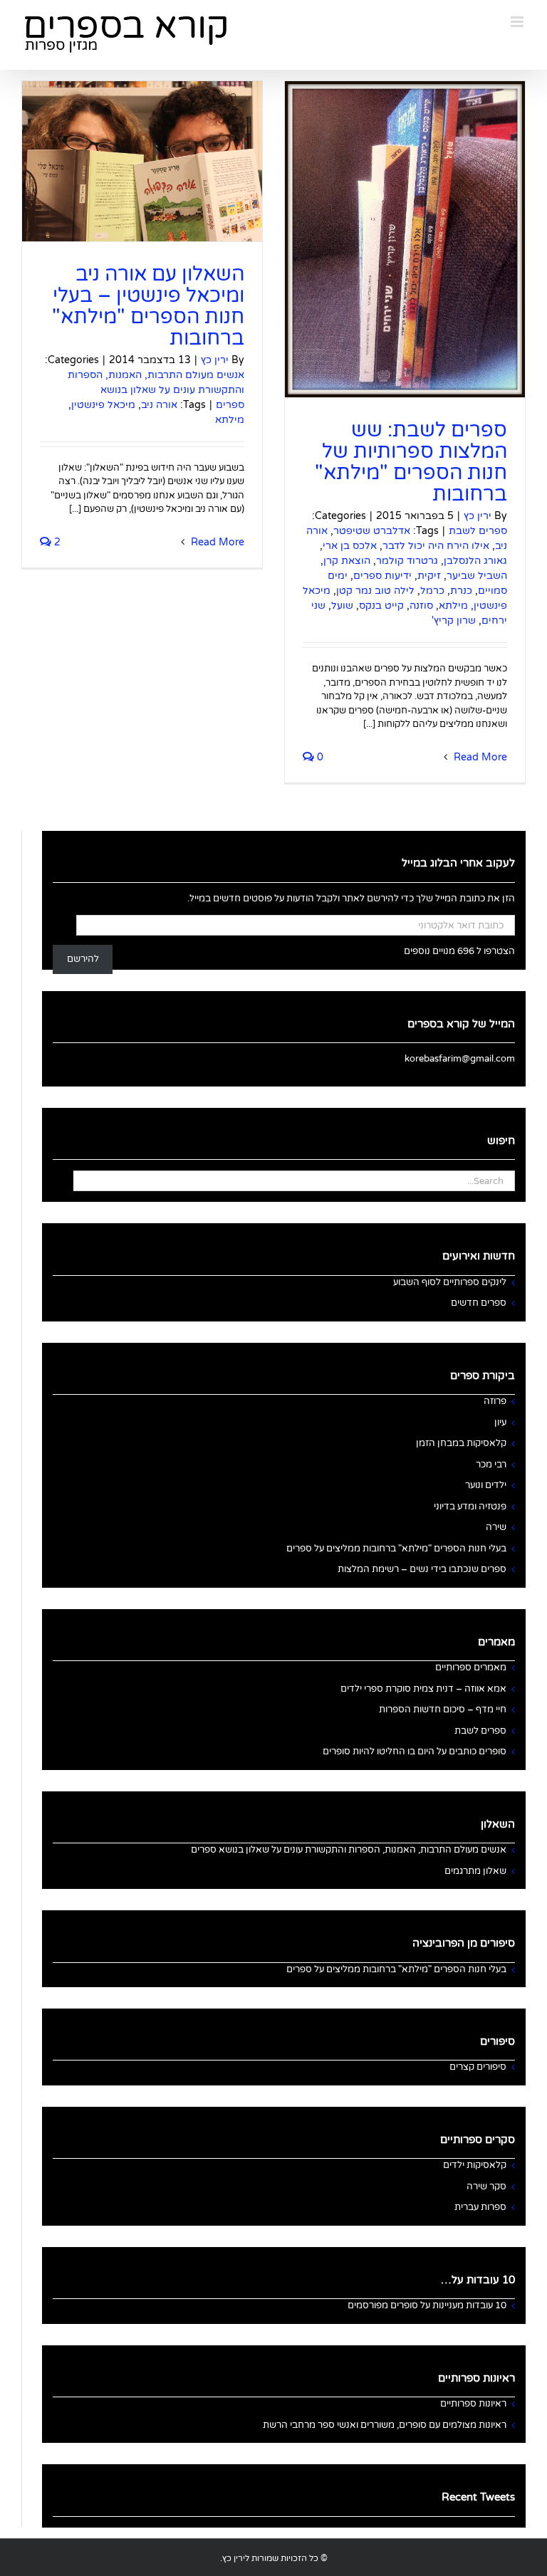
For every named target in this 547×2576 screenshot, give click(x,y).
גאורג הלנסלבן (475, 561)
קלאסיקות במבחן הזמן (461, 1443)
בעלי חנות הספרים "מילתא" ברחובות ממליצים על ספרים (396, 1549)
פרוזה (495, 1401)
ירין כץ (478, 516)
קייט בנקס (381, 606)
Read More (479, 757)
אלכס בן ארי (350, 546)
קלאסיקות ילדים (475, 2165)
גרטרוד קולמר (407, 561)
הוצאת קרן (347, 561)
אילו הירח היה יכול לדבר (436, 546)
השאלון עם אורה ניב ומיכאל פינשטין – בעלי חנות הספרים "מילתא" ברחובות (148, 306)
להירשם (83, 959)
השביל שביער (477, 576)
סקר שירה (486, 2187)
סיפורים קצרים (478, 2067)
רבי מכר (491, 1465)
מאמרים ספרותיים (471, 1667)
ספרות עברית (480, 2207)
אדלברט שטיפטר (372, 531)
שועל (342, 606)
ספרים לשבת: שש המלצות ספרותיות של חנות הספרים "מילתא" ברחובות (411, 462)
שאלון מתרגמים (475, 1871)
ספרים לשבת (478, 531)
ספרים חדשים (479, 1303)
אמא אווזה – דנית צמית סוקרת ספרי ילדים (423, 1689)
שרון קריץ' (454, 621)
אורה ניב (159, 405)
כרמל (432, 591)
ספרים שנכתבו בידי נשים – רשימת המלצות (422, 1569)
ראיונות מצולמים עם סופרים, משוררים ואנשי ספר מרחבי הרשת (385, 2425)
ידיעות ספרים (382, 576)
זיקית (429, 576)
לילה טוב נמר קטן (375, 591)
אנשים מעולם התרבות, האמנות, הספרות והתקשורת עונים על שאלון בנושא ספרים (156, 390)
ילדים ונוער (486, 1485)
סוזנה (421, 606)
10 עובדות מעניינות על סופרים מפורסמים (427, 2305)
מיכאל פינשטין (103, 405)
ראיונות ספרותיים (473, 2404)
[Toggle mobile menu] (518, 22)
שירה (496, 1527)
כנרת (461, 591)
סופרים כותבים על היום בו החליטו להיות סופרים (415, 1752)
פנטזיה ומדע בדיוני (470, 1507)
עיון (500, 1423)
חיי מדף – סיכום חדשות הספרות (443, 1710)
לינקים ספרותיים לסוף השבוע (450, 1282)
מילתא (453, 606)
